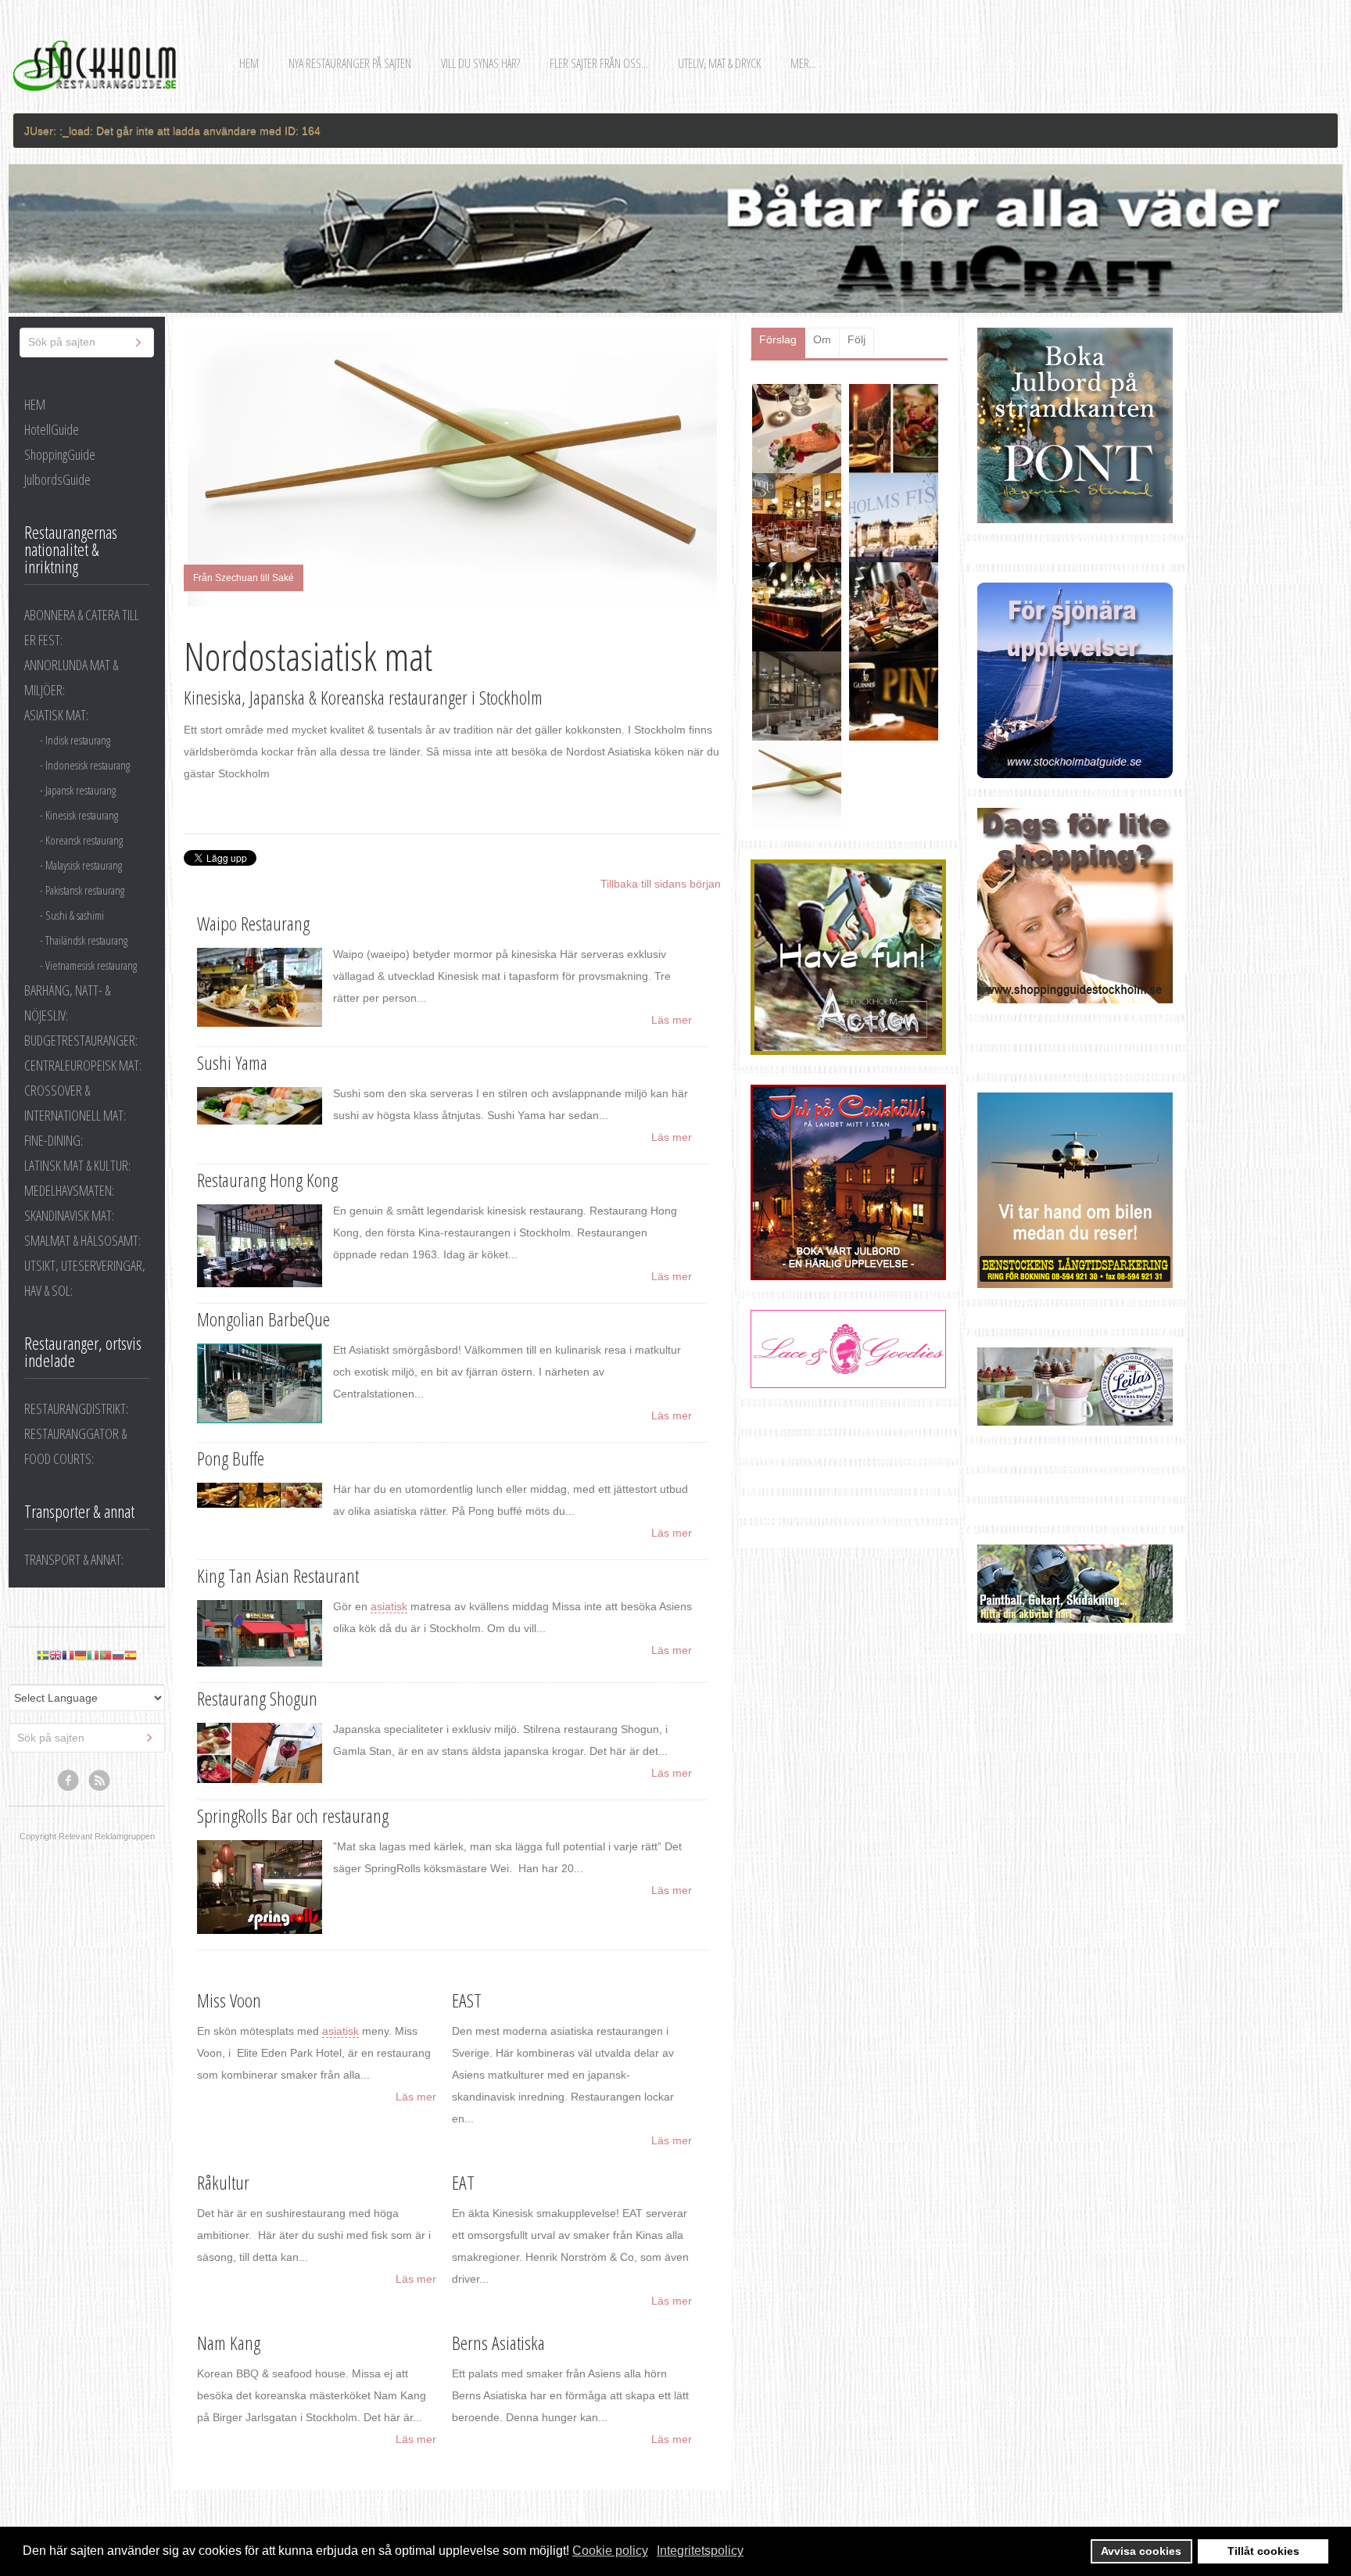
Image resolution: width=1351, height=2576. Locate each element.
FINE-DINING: (54, 1140)
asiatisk (389, 1606)
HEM (35, 404)
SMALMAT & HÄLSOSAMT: (82, 1240)
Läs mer (672, 1020)
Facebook (69, 1781)
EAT (463, 2182)
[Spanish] (131, 1655)
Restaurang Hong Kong (267, 1180)
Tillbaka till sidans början (661, 884)
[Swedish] (43, 1655)
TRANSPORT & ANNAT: (74, 1559)
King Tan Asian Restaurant (278, 1575)
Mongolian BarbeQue (263, 1319)
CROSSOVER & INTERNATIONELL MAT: (75, 1103)
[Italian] (93, 1655)
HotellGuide (52, 429)
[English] (56, 1655)
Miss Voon (229, 2000)
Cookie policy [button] (610, 2551)
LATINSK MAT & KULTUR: (77, 1165)
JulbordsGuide (57, 479)
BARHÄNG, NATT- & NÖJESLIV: (67, 1003)
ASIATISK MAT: (56, 715)
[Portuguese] (106, 1655)
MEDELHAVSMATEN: (69, 1190)
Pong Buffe (231, 1458)
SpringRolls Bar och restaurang (293, 1815)
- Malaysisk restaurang (81, 865)
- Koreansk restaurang (81, 840)
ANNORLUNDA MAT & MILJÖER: (71, 677)
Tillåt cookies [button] (1263, 2551)
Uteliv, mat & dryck (719, 63)
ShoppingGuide (60, 454)
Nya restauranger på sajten (350, 63)
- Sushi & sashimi (72, 915)
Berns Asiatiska (498, 2343)
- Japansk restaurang (78, 790)
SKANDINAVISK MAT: (69, 1215)
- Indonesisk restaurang (85, 765)
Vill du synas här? (480, 63)
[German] (81, 1655)
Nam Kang (229, 2343)
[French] (68, 1655)
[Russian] (118, 1655)
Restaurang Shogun (257, 1698)
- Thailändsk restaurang (84, 940)
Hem (249, 63)
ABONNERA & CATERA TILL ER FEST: (82, 627)
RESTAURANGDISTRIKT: (76, 1408)
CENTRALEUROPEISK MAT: (83, 1065)
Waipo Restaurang (253, 923)
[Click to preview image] (452, 469)
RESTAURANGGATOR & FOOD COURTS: (75, 1446)
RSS (100, 1781)
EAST (467, 2000)
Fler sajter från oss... (599, 63)
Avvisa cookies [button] (1141, 2551)
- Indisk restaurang (75, 740)
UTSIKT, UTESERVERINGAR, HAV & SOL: (85, 1278)
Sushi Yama (232, 1062)
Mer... (803, 63)
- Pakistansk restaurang (82, 890)
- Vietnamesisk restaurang (88, 965)
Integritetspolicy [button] (700, 2551)
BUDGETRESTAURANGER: (81, 1040)
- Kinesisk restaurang (79, 815)
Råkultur (223, 2182)
